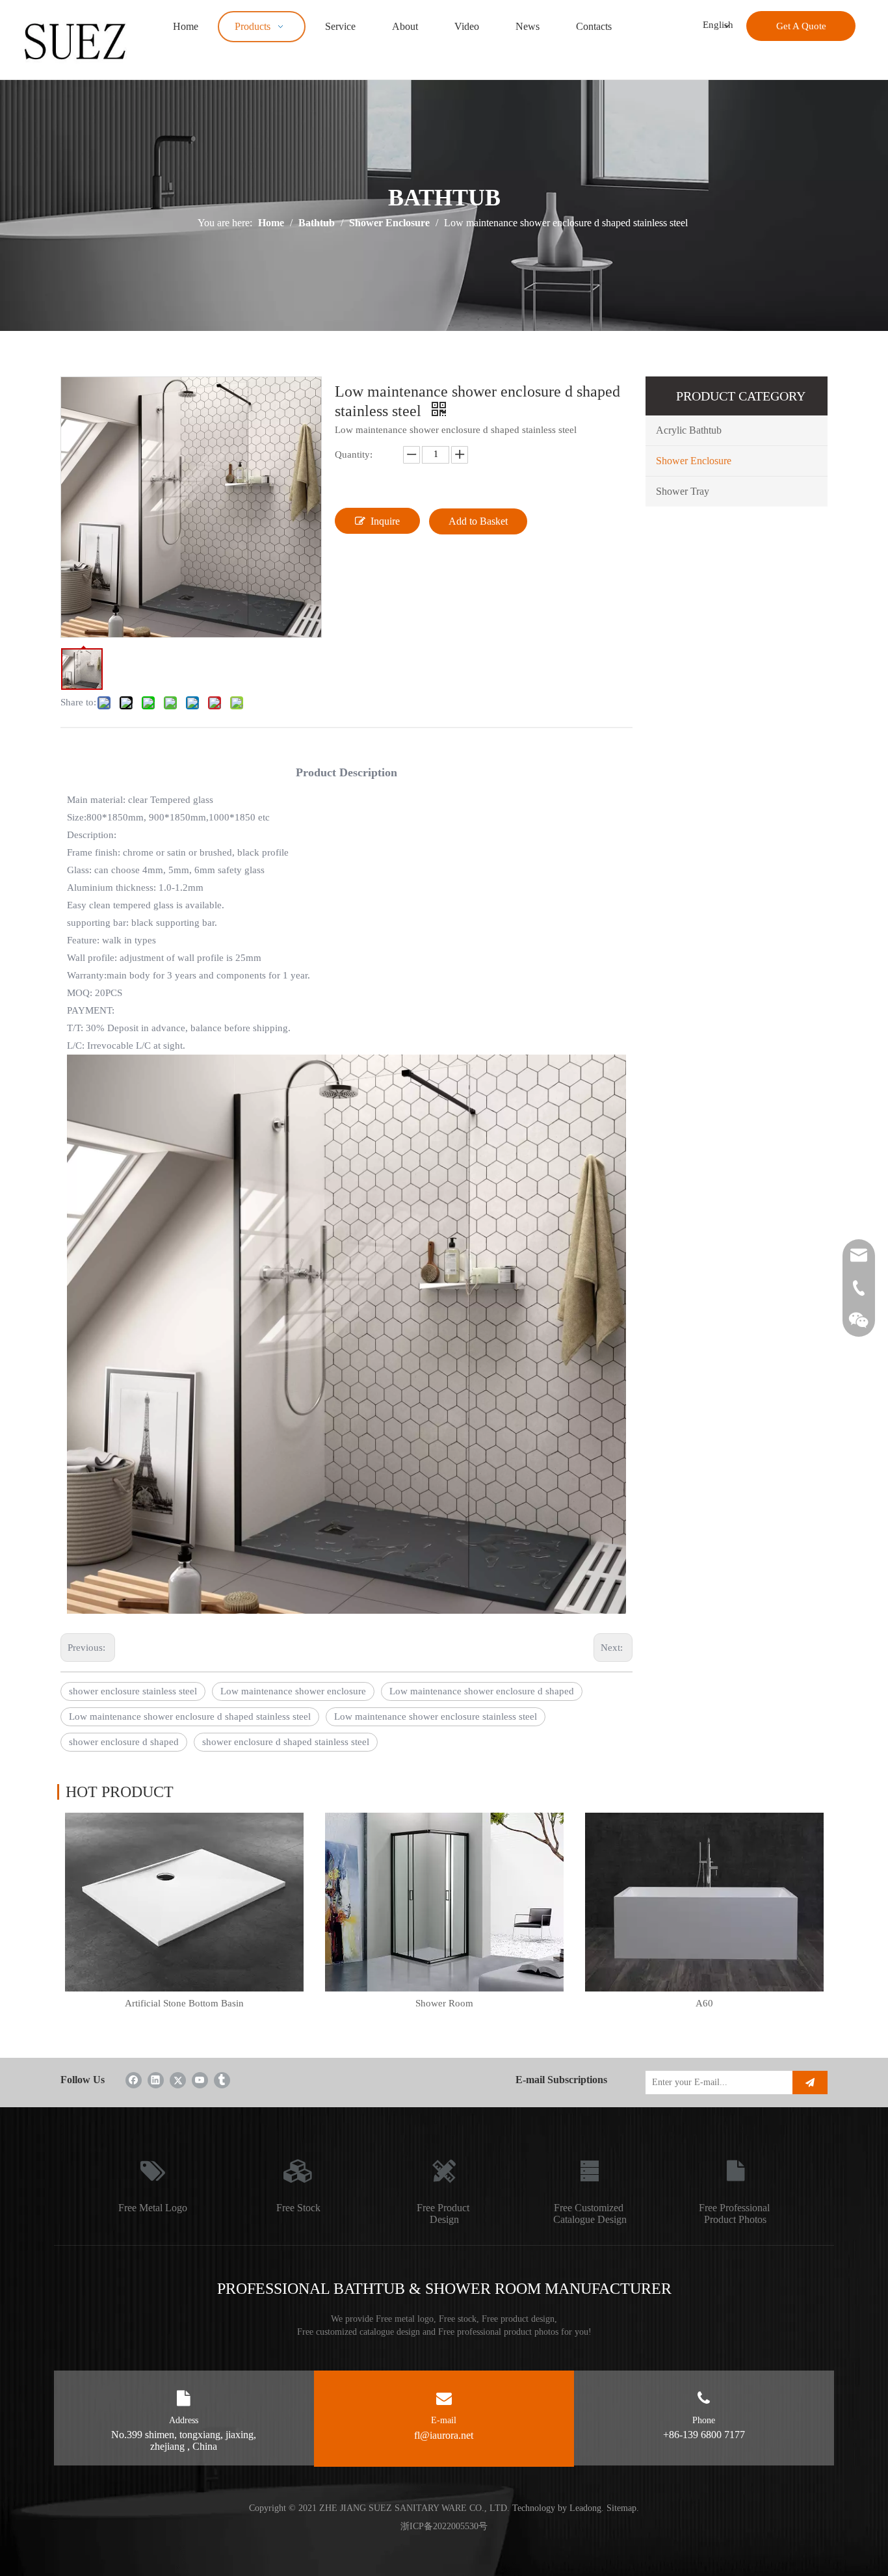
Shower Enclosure (694, 461)
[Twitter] (178, 2080)
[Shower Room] (444, 1902)
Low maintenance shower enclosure (293, 1691)
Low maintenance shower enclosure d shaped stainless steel (190, 1716)
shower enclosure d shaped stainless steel (286, 1742)
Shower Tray (683, 491)
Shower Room (444, 2003)
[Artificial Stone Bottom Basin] (184, 1902)
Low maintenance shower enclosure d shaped (482, 1691)
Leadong (585, 2508)
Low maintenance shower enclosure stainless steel (436, 1716)
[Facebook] (134, 2080)
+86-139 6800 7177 (704, 2435)
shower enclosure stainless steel (133, 1691)
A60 (704, 2003)
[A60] (704, 1902)
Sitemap (621, 2508)
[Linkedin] (156, 2080)
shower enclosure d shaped (124, 1742)
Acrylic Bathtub (689, 430)
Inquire (385, 521)
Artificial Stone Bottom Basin (184, 2003)
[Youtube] (200, 2080)
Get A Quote (801, 26)
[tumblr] (222, 2080)
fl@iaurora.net (444, 2435)
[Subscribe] (810, 2083)
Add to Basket (478, 521)
